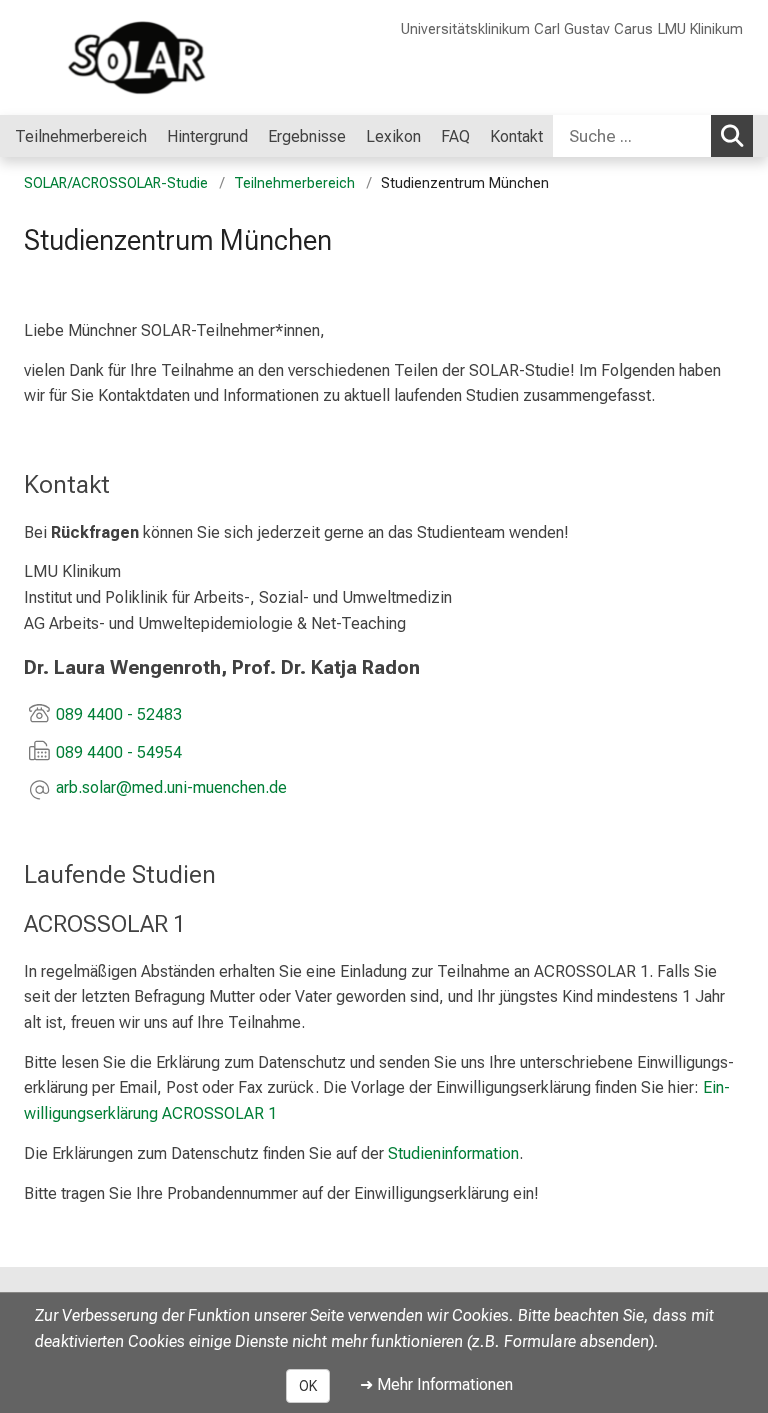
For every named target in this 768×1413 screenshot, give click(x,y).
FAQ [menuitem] (455, 136)
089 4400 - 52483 (119, 714)
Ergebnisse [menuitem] (307, 136)
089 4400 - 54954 (119, 752)
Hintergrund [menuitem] (207, 136)
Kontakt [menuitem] (516, 136)
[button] (171, 789)
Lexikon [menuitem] (393, 136)
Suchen (732, 136)
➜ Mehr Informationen (436, 1384)
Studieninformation (453, 1153)
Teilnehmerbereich (294, 183)
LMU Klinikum (700, 29)
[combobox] (653, 136)
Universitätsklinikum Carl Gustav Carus (527, 29)
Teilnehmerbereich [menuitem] (81, 136)
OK (308, 1386)
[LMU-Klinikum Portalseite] (135, 57)
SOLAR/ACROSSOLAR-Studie (116, 183)
